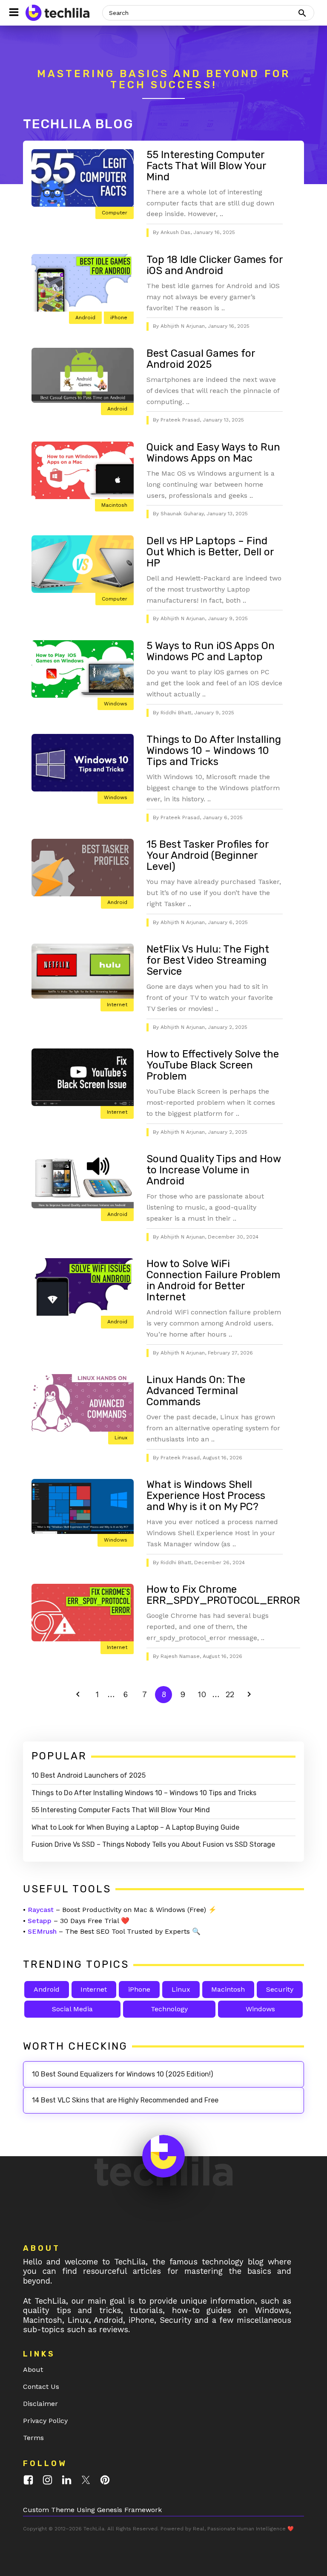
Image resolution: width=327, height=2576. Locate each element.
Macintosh (114, 505)
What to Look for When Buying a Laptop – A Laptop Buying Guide (135, 1827)
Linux (121, 1438)
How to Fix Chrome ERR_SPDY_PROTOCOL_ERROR (223, 1595)
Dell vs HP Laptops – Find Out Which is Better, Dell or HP (210, 552)
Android (85, 318)
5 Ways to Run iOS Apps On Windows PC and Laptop (211, 651)
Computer (115, 213)
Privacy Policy (45, 2421)
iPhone (119, 318)
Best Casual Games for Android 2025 (201, 359)
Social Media (72, 2009)
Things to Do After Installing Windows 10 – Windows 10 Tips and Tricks (214, 751)
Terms (33, 2438)
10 (204, 1694)
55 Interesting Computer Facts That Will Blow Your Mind (206, 166)
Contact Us (41, 2387)
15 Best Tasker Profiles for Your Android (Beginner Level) (208, 855)
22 (232, 1694)
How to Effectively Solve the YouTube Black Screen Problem (213, 1065)
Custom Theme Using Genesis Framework (92, 2510)
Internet (117, 1005)
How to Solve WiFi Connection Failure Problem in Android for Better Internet (213, 1280)
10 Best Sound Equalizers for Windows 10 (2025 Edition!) (122, 2074)
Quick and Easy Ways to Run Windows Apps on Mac (213, 453)
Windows (116, 704)
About (33, 2370)
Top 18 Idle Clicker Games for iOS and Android (215, 265)
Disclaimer (40, 2404)
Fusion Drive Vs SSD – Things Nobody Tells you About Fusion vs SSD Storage (153, 1844)
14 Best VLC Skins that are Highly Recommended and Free (125, 2100)
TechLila (94, 2529)
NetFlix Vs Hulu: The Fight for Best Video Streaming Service (208, 960)
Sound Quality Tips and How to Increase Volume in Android (214, 1170)
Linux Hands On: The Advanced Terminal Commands (196, 1391)
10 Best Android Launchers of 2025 (89, 1775)
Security (280, 1989)
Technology (169, 2009)
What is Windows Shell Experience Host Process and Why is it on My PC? (206, 1496)
